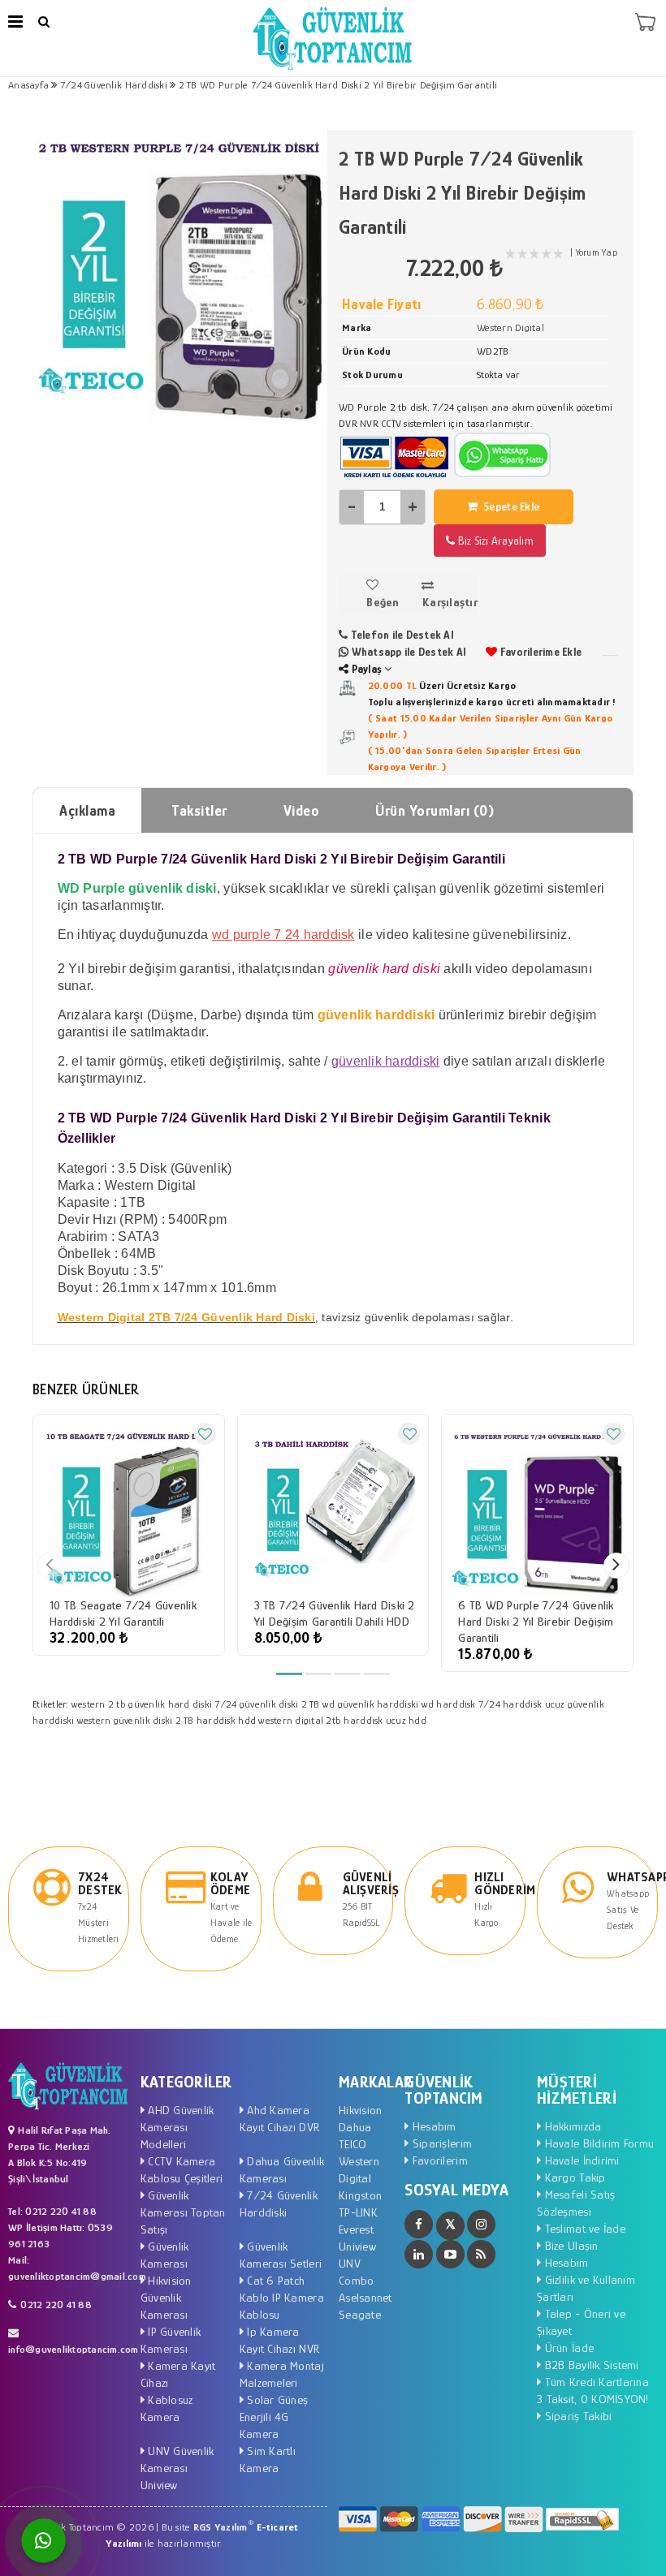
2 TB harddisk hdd (216, 1720)
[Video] (450, 2254)
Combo (356, 2280)
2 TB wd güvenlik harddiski (360, 1704)
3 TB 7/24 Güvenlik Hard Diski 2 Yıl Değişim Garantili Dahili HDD (335, 1613)
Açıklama (87, 811)
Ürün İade (567, 2348)
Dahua (355, 2127)
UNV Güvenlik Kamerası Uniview (177, 2468)
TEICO (352, 2144)
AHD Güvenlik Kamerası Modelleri (177, 2127)
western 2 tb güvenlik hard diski (142, 1704)
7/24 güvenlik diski (256, 1704)
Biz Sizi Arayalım (494, 541)
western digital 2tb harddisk (320, 1720)
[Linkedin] (419, 2254)
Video (302, 811)
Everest (356, 2229)
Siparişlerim (441, 2143)
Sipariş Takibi (576, 2416)
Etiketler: (51, 1704)
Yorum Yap (597, 252)
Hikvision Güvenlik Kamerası (166, 2297)
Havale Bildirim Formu (597, 2143)
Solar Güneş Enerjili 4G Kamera (274, 2417)
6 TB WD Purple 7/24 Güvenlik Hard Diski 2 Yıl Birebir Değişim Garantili (536, 1621)
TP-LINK (358, 2212)
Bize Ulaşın (569, 2245)
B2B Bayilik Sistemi (590, 2365)
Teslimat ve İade (583, 2228)
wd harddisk (449, 1704)
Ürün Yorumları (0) (435, 811)
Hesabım (432, 2126)
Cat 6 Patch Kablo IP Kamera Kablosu (282, 2297)
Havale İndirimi (580, 2160)
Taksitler (199, 811)
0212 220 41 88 (56, 2305)
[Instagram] (481, 2224)
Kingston (360, 2195)
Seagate (360, 2314)
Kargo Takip (573, 2177)
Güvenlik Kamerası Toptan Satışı (183, 2212)
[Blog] (481, 2254)
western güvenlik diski (125, 1720)
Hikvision (360, 2110)
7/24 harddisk (510, 1704)
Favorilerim (438, 2160)
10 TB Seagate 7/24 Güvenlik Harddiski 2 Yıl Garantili (123, 1613)
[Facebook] (419, 2224)
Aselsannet (365, 2297)
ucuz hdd (406, 1720)
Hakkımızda (571, 2126)
